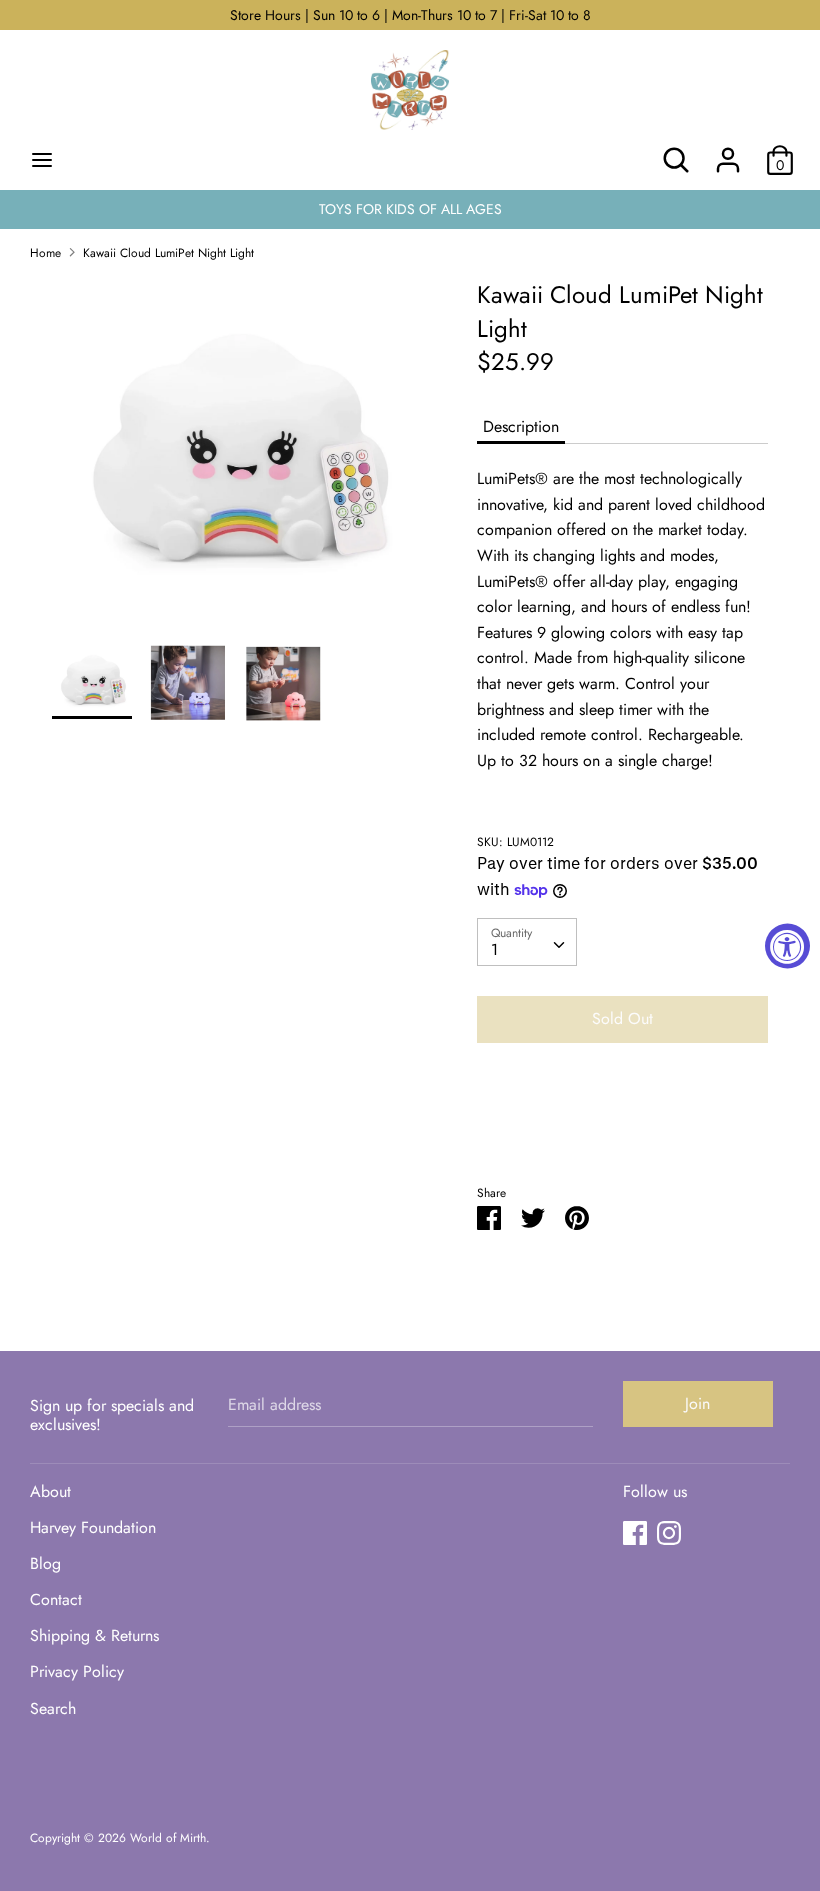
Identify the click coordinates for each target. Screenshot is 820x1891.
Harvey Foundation (93, 1527)
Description (521, 426)
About (50, 1491)
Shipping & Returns (94, 1635)
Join (697, 1403)
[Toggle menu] (42, 160)
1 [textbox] (494, 949)
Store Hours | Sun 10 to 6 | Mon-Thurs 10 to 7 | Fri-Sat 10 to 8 (410, 15)
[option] (234, 460)
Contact (56, 1599)
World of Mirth (168, 1838)
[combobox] (527, 942)
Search (53, 1708)
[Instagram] (669, 1532)
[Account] (728, 152)
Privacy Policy (77, 1671)
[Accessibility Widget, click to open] (787, 945)
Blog (45, 1563)
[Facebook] (635, 1532)
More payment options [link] (623, 1127)
